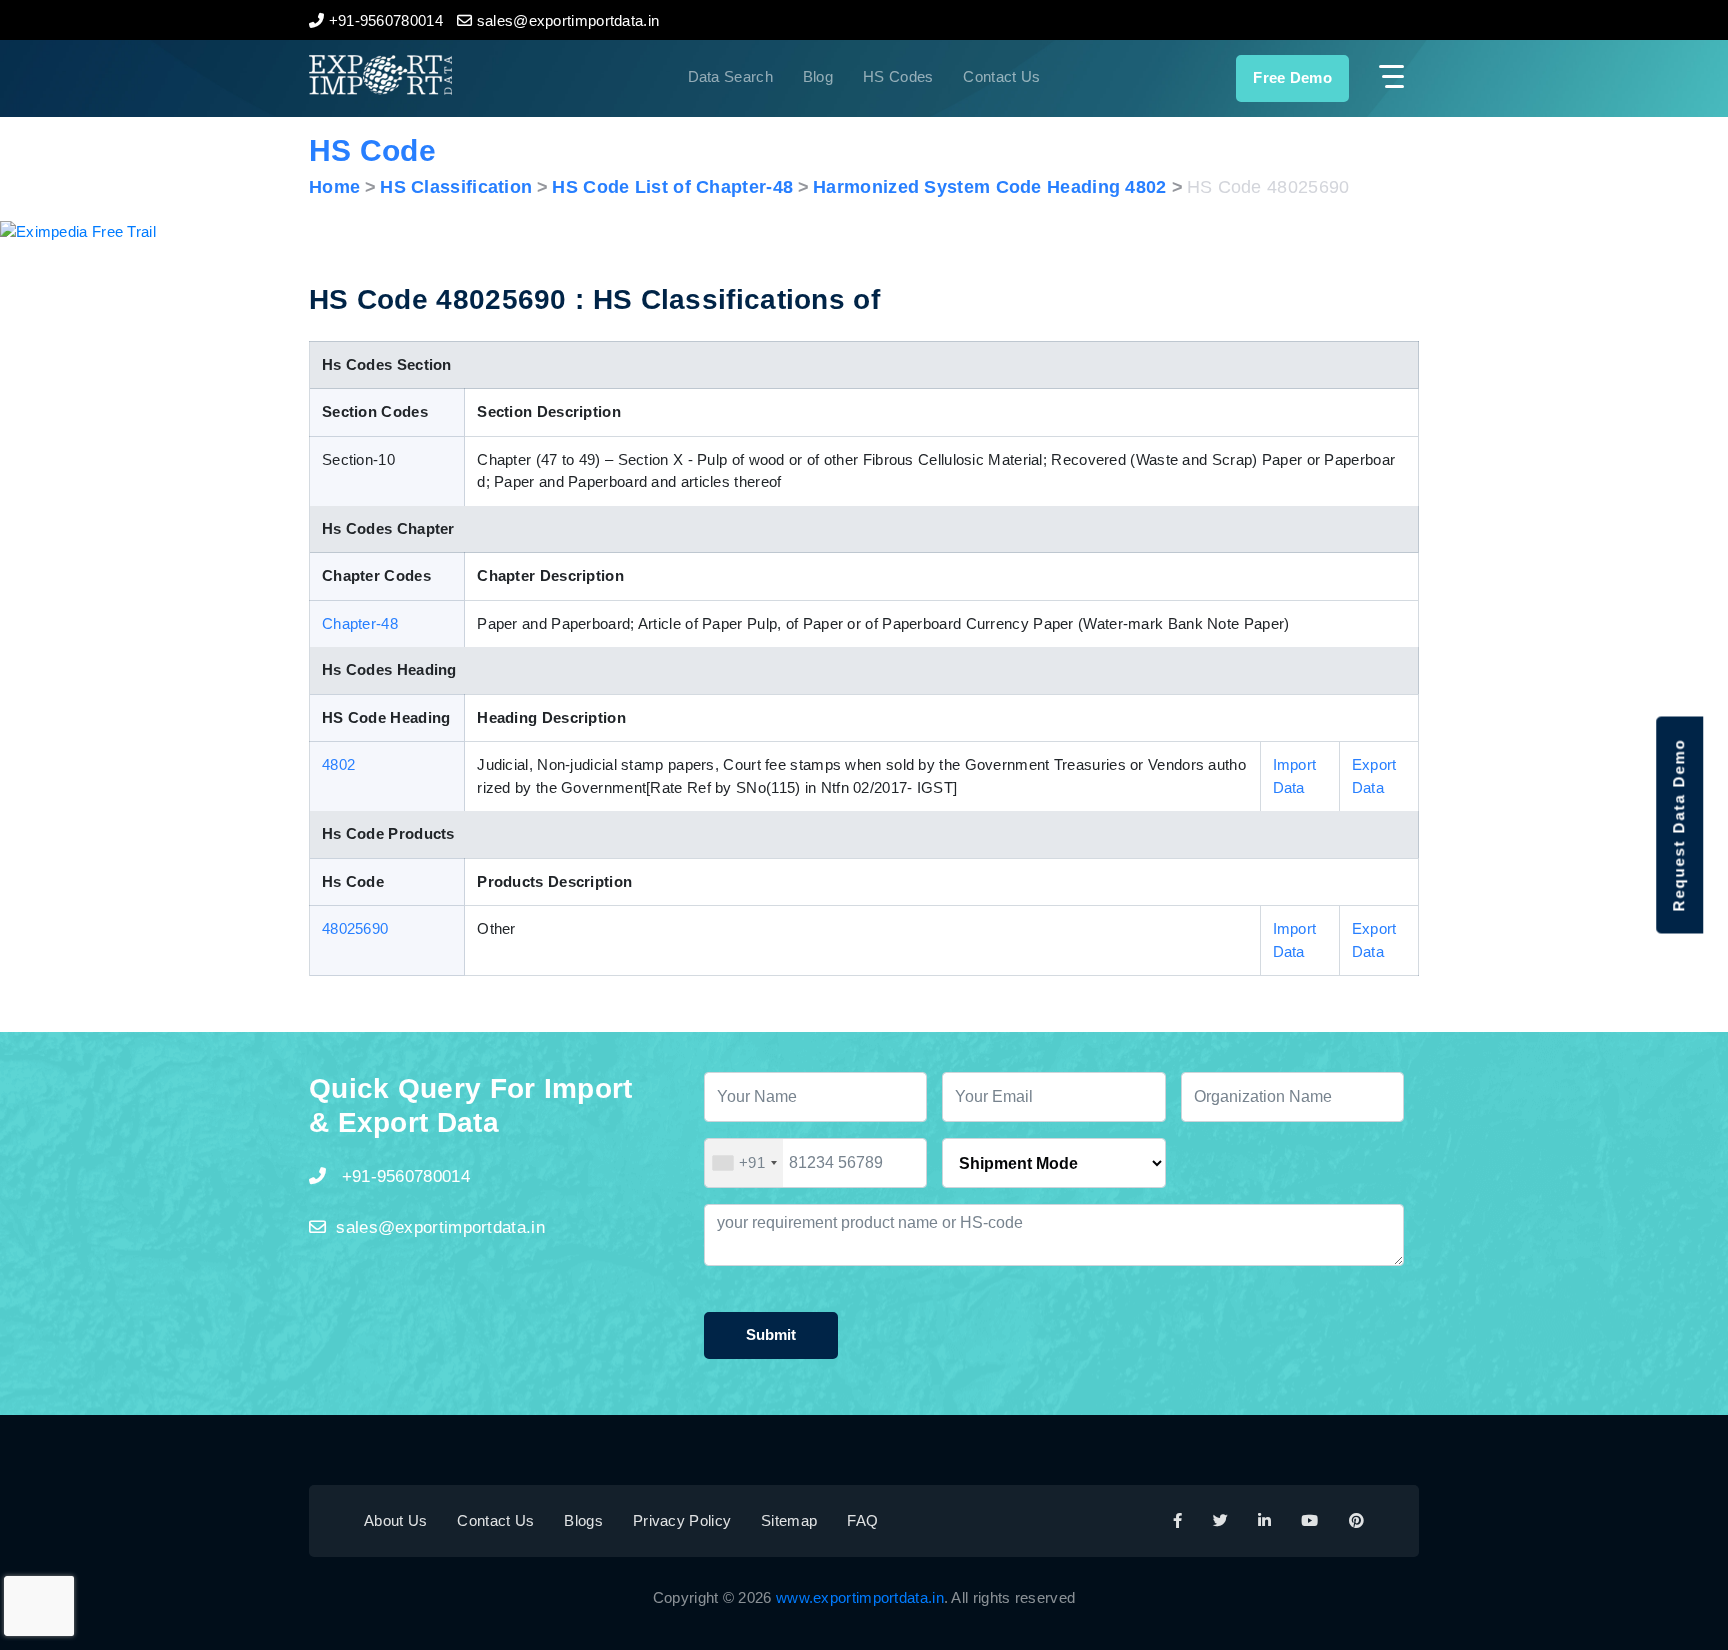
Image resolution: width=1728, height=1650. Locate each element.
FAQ (862, 1520)
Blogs (583, 1520)
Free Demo (1292, 77)
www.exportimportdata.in (860, 1597)
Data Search (730, 76)
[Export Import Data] (448, 75)
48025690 (355, 928)
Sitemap (789, 1520)
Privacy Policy (682, 1520)
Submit (771, 1334)
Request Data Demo (1678, 825)
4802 (338, 764)
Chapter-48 (360, 623)
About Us (395, 1520)
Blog (818, 76)
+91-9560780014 (403, 1176)
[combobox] (744, 1163)
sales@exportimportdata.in (440, 1227)
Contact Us (1001, 76)
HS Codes (898, 76)
